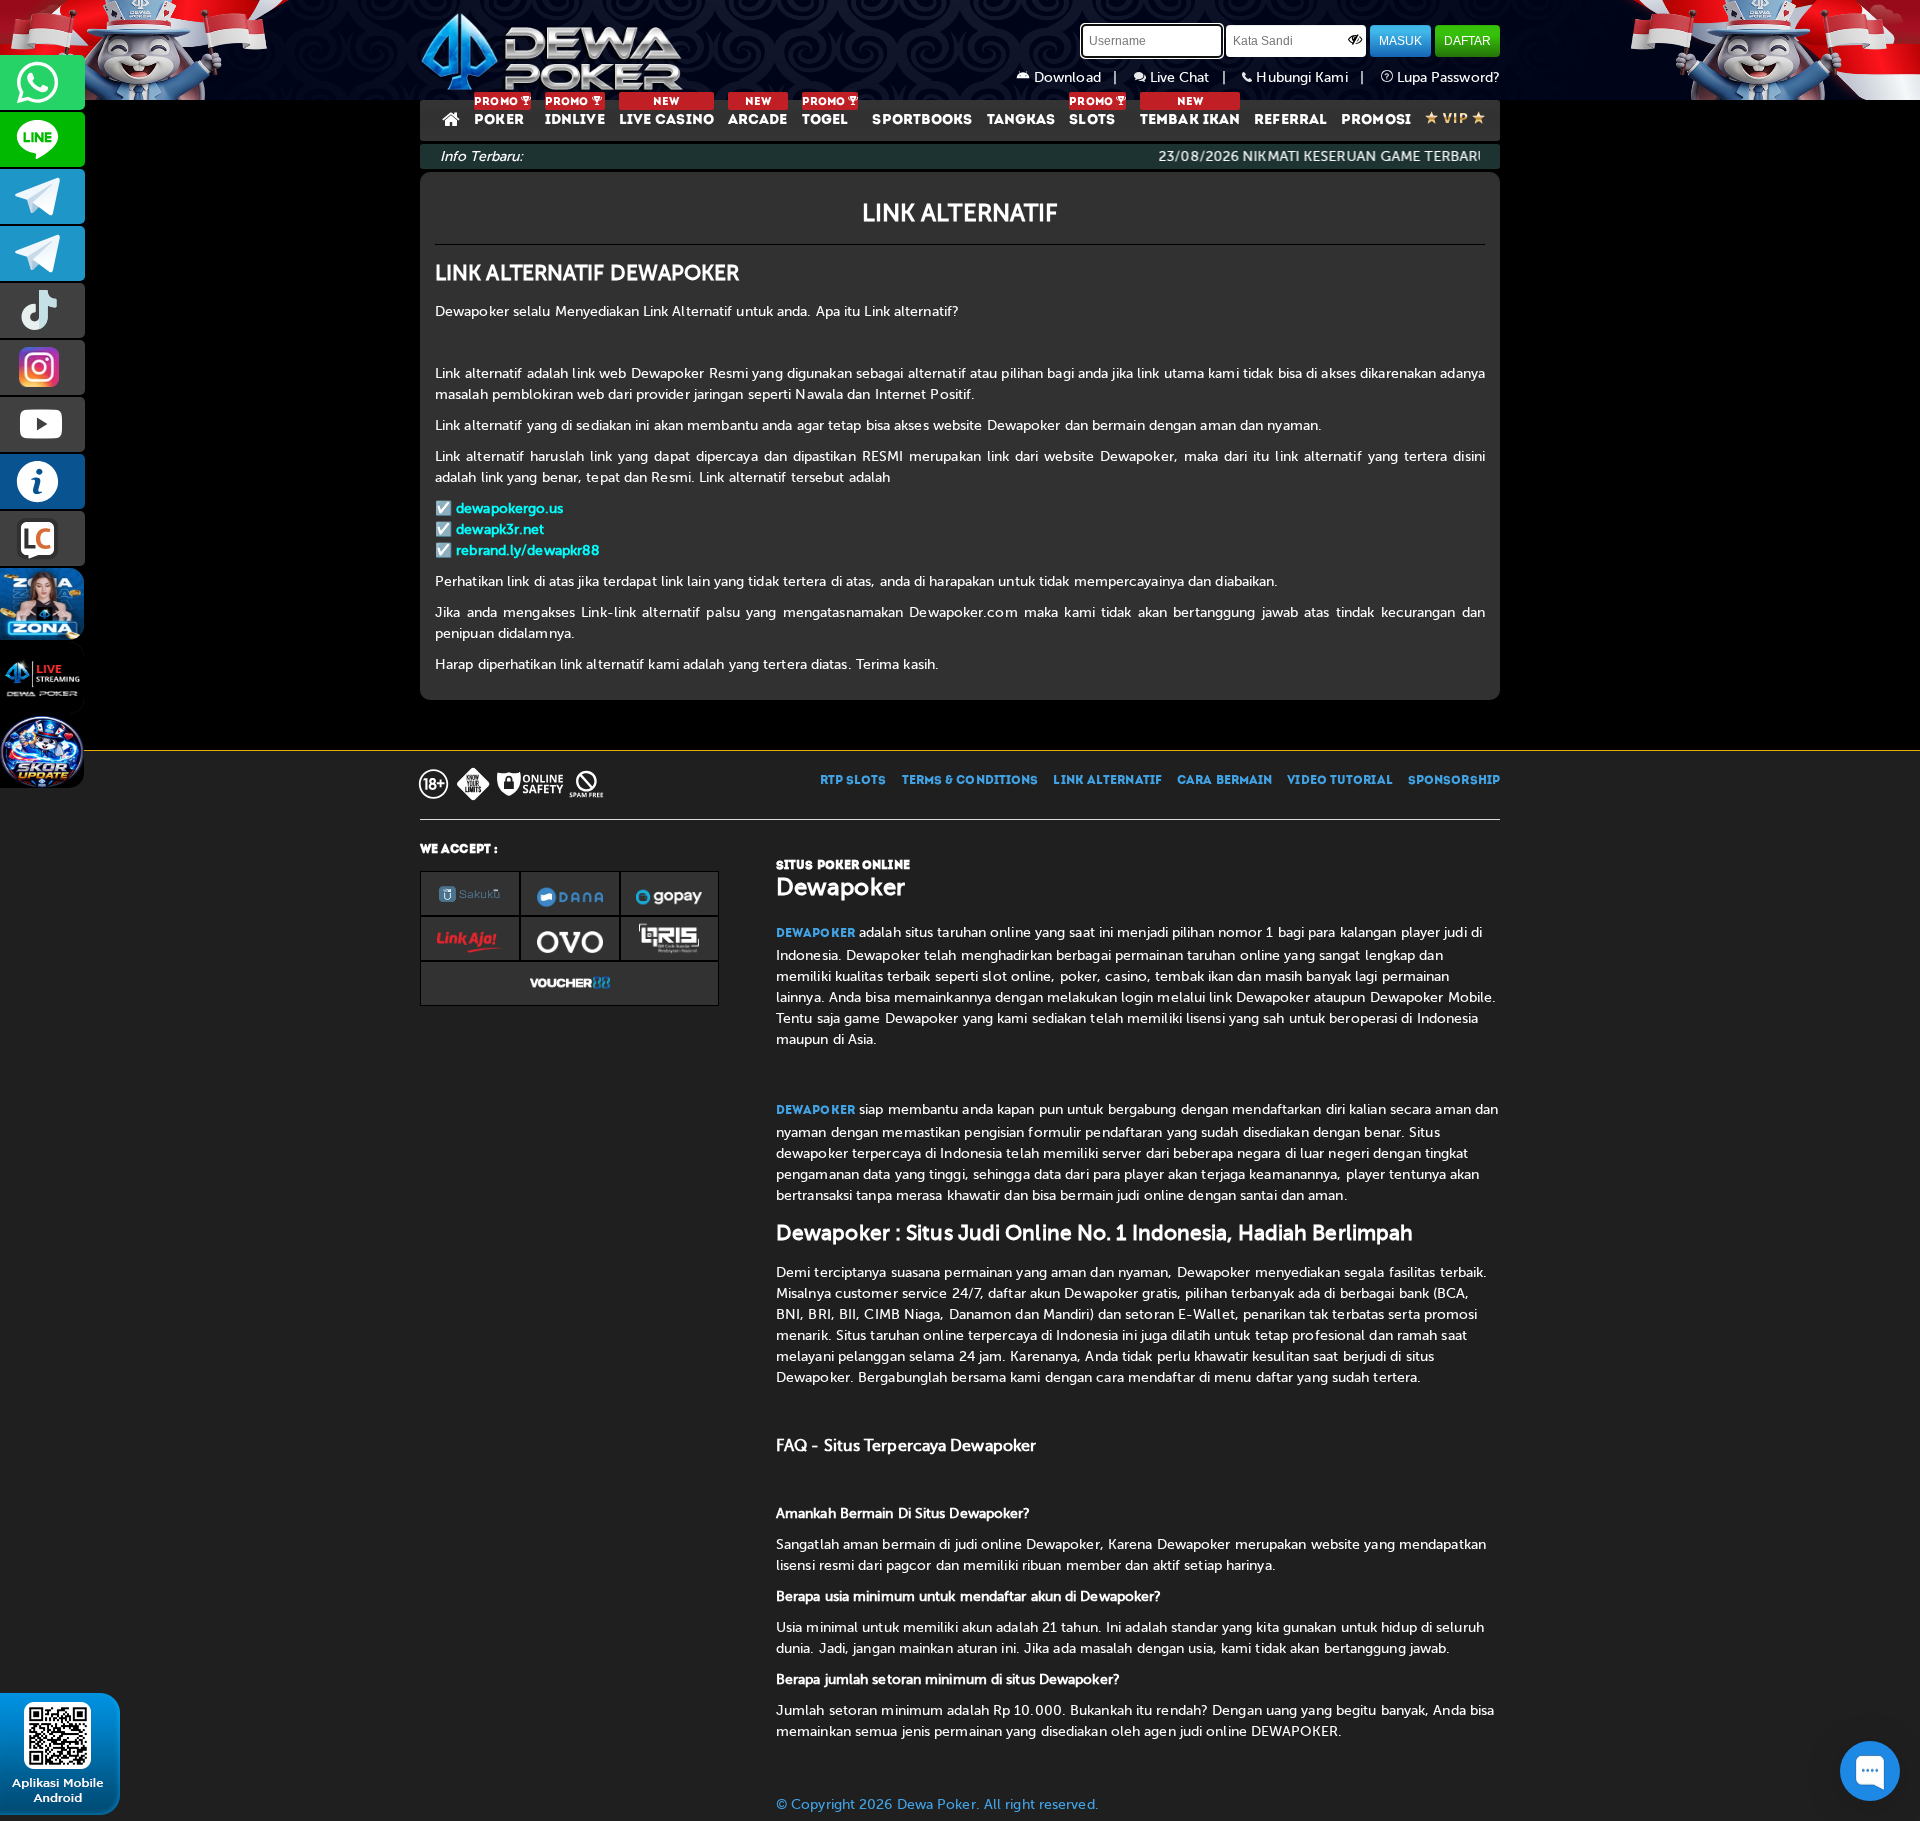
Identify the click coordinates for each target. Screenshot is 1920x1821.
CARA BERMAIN (1224, 781)
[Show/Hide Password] (1355, 39)
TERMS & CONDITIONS (970, 781)
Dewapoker (815, 934)
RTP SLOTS (853, 781)
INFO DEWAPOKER (42, 481)
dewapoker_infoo (42, 196)
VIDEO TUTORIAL (1339, 781)
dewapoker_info (42, 253)
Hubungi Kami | (1316, 77)
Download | (1082, 77)
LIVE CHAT (42, 538)
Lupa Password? (1447, 77)
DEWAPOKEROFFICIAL (42, 424)
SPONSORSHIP (1454, 781)
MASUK (1400, 41)
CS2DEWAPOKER (42, 139)
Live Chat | (1194, 77)
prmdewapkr (42, 310)
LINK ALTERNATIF (1107, 781)
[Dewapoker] (555, 50)
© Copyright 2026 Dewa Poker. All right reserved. (937, 1804)
